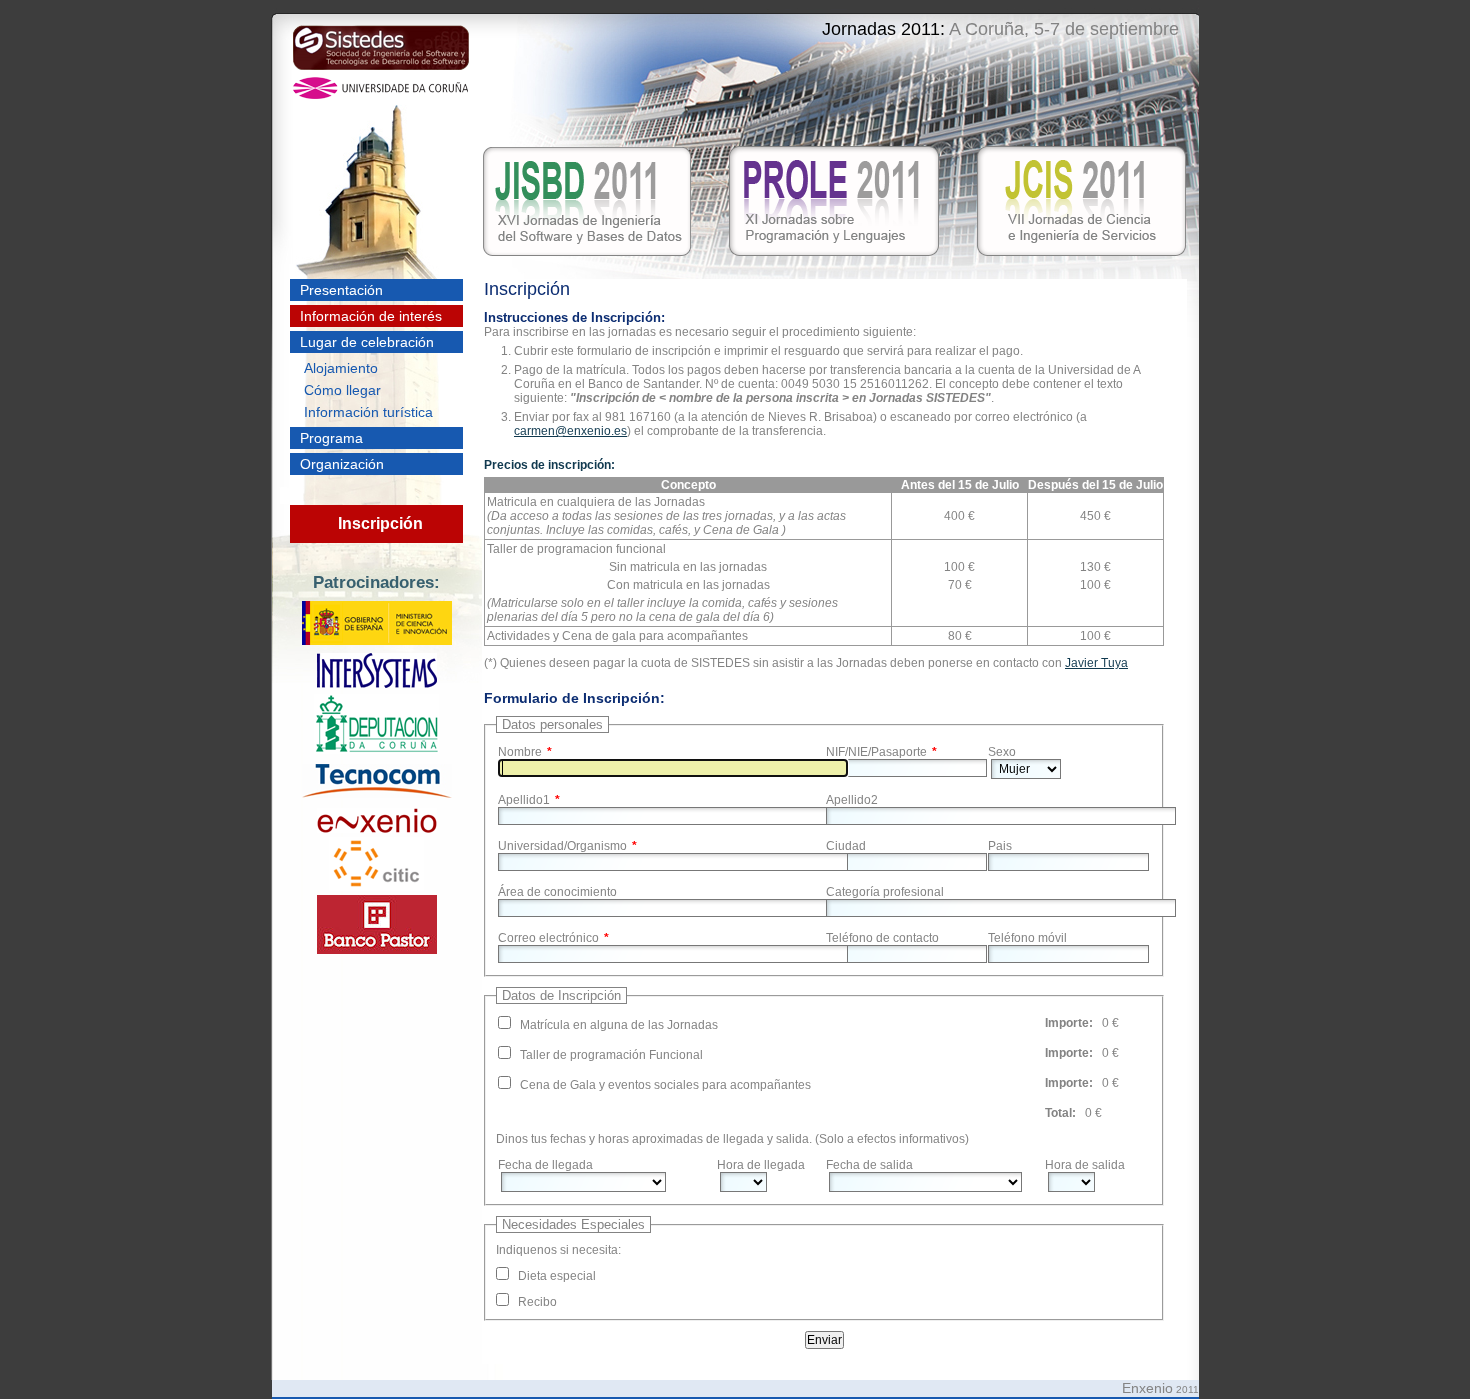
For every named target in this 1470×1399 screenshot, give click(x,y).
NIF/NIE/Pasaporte (876, 752)
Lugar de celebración (367, 342)
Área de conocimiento (557, 892)
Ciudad (846, 846)
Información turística (368, 412)
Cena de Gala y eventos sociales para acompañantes (665, 1085)
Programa (331, 438)
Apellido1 (524, 800)
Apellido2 (852, 800)
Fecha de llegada (545, 1165)
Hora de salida (1085, 1165)
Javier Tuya (1096, 663)
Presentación (341, 290)
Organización (342, 464)
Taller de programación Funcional (611, 1055)
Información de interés (371, 316)
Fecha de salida (869, 1165)
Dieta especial (557, 1276)
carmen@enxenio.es (570, 431)
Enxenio (1147, 1388)
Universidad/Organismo (562, 846)
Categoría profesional (885, 892)
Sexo (1002, 752)
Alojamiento (341, 368)
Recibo (537, 1302)
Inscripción (380, 523)
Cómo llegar (342, 390)
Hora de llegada (761, 1165)
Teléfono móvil (1027, 938)
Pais (1000, 846)
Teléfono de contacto (882, 938)
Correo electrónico (548, 938)
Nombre (520, 752)
